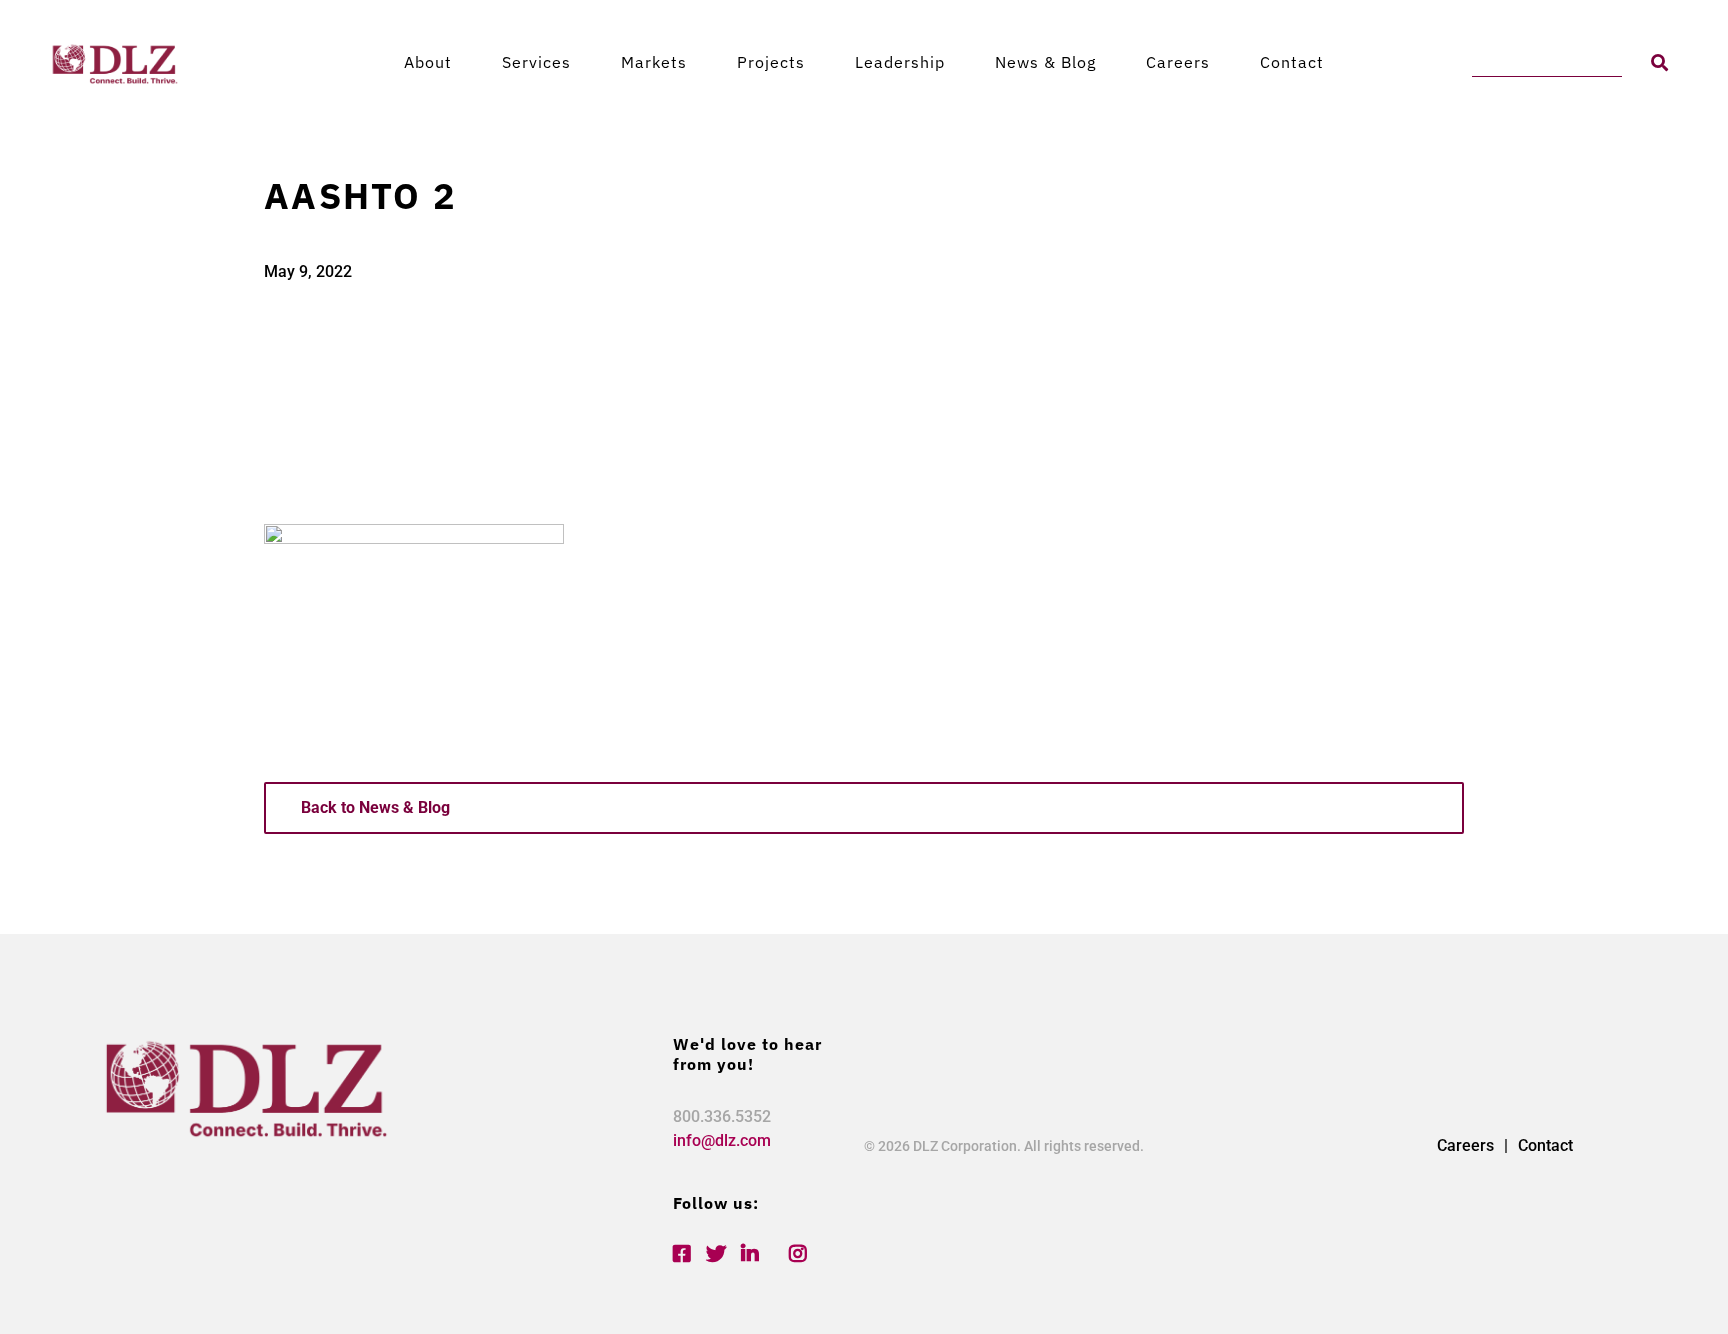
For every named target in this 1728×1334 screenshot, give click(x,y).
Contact (1292, 62)
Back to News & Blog (375, 807)
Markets (654, 62)
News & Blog (1045, 62)
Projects (771, 62)
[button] (1659, 62)
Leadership (900, 62)
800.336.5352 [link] (722, 1116)
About (428, 62)
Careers (1178, 62)
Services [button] (536, 62)
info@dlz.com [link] (722, 1140)
